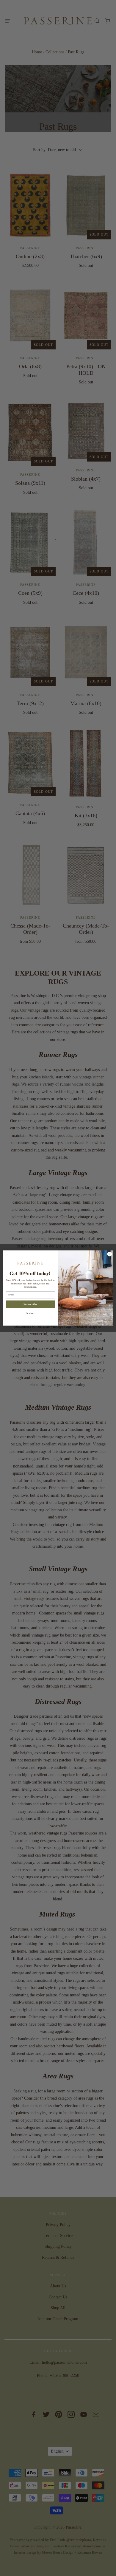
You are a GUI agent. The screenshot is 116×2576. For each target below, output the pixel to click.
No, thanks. (30, 1313)
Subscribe (30, 1304)
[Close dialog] (110, 1254)
